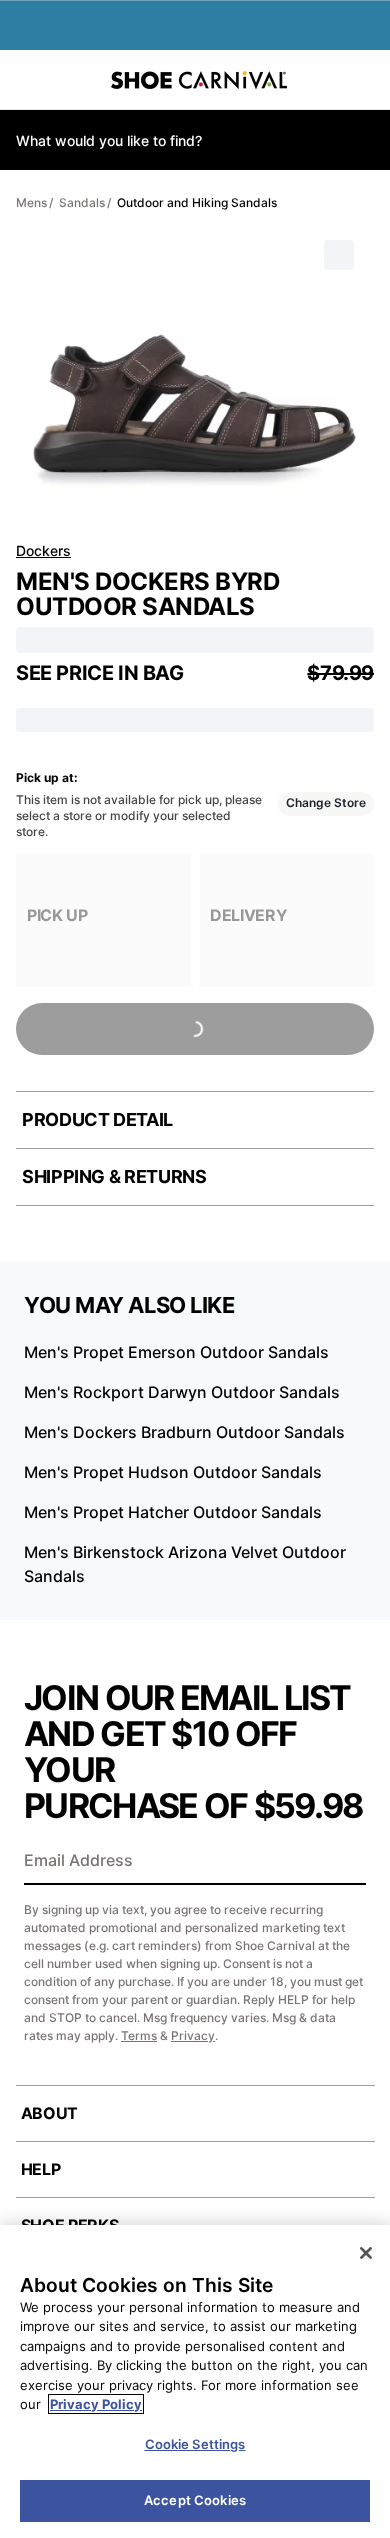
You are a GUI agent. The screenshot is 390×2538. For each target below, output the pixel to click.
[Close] (366, 2253)
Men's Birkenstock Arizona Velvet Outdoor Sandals (185, 1564)
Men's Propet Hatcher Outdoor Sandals (173, 1512)
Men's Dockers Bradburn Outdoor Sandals (184, 1432)
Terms (139, 2035)
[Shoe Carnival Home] (199, 80)
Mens (31, 202)
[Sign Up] (344, 1862)
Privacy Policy (96, 2404)
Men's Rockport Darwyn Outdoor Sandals (182, 1392)
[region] (195, 2381)
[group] (103, 920)
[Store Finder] (77, 80)
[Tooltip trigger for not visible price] (193, 667)
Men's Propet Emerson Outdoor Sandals (176, 1352)
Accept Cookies (195, 2500)
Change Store (326, 802)
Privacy (193, 2035)
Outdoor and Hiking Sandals (197, 202)
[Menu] (30, 80)
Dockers (43, 550)
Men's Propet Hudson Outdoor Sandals (173, 1472)
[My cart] (364, 80)
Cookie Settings (195, 2444)
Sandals (82, 202)
